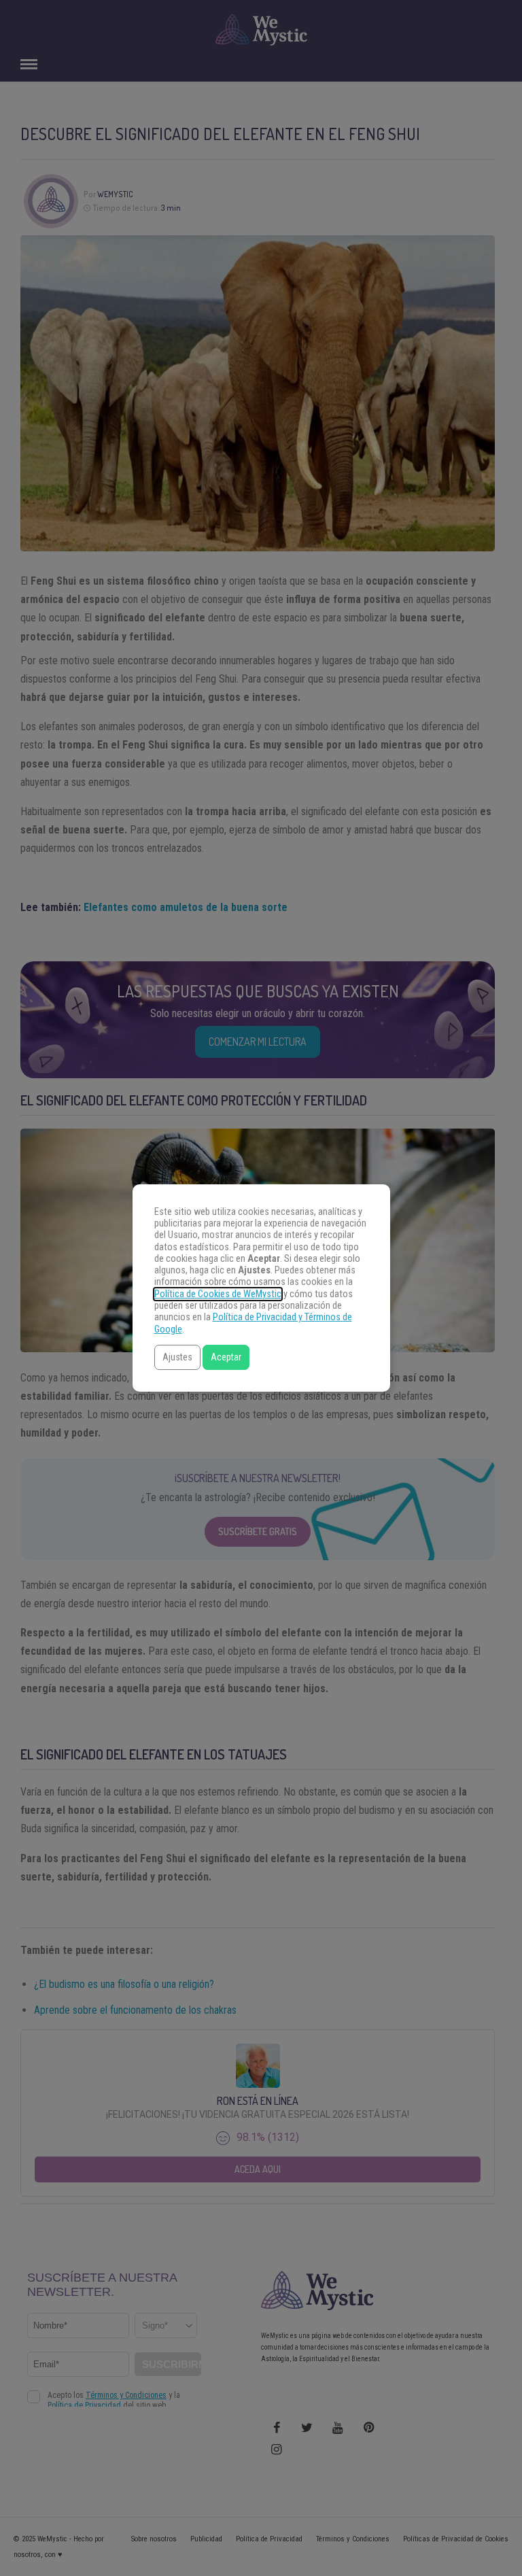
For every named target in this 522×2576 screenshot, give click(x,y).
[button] (177, 1357)
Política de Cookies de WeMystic (218, 1294)
